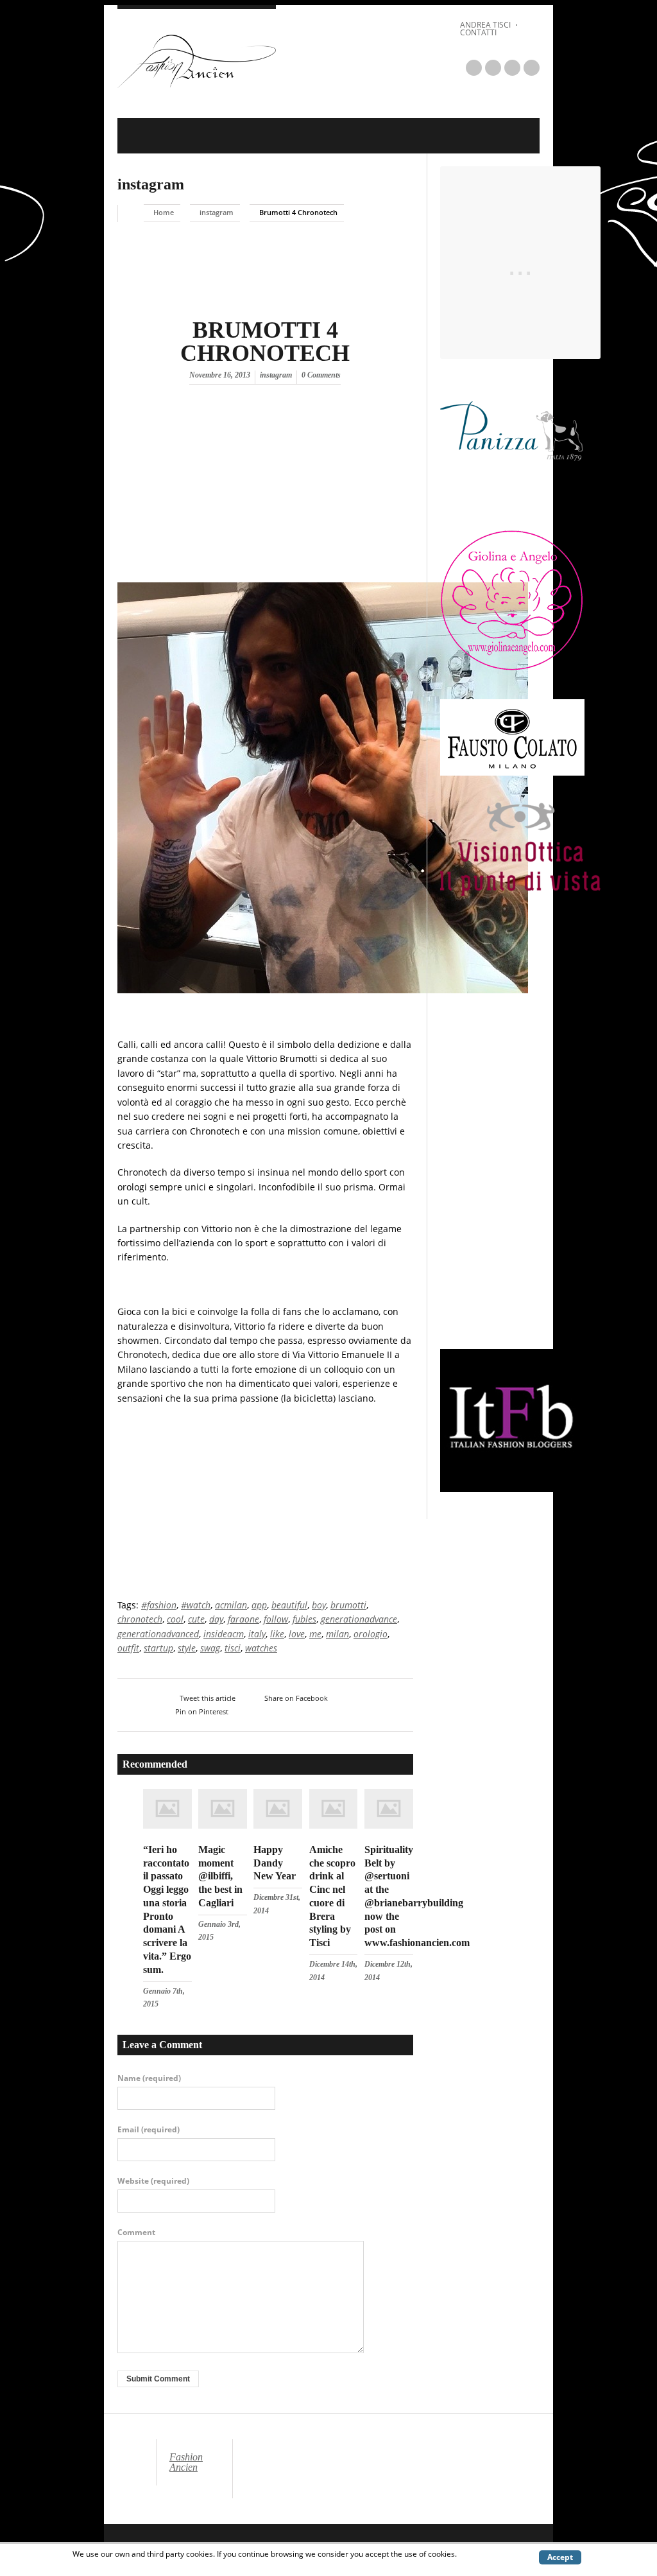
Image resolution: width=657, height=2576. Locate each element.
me (315, 1634)
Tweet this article (208, 1698)
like (277, 1634)
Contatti (478, 32)
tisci (233, 1648)
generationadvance (359, 1619)
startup (158, 1648)
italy (257, 1634)
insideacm (224, 1634)
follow (276, 1619)
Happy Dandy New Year (275, 1863)
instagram (151, 184)
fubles (304, 1619)
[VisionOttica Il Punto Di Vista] (520, 892)
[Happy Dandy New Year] (278, 1825)
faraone (243, 1619)
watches (261, 1648)
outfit (128, 1648)
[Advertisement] (225, 491)
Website (153, 2181)
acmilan (231, 1605)
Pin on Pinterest (202, 1711)
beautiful (289, 1605)
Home (164, 212)
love (297, 1634)
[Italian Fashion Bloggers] (512, 1488)
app (259, 1605)
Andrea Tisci (485, 25)
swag (210, 1648)
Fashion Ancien (186, 2462)
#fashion (159, 1605)
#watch (196, 1605)
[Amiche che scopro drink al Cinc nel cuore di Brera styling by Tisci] (334, 1825)
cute (196, 1619)
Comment (136, 2232)
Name (149, 2078)
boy (319, 1605)
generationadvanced (158, 1634)
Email (149, 2130)
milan (337, 1634)
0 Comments (321, 375)
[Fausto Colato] (512, 772)
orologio (371, 1634)
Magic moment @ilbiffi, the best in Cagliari (220, 1876)
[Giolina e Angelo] (512, 668)
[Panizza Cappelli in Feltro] (512, 498)
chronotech (140, 1619)
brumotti (348, 1605)
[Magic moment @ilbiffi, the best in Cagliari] (223, 1825)
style (187, 1648)
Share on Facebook (296, 1698)
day (216, 1619)
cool (175, 1619)
